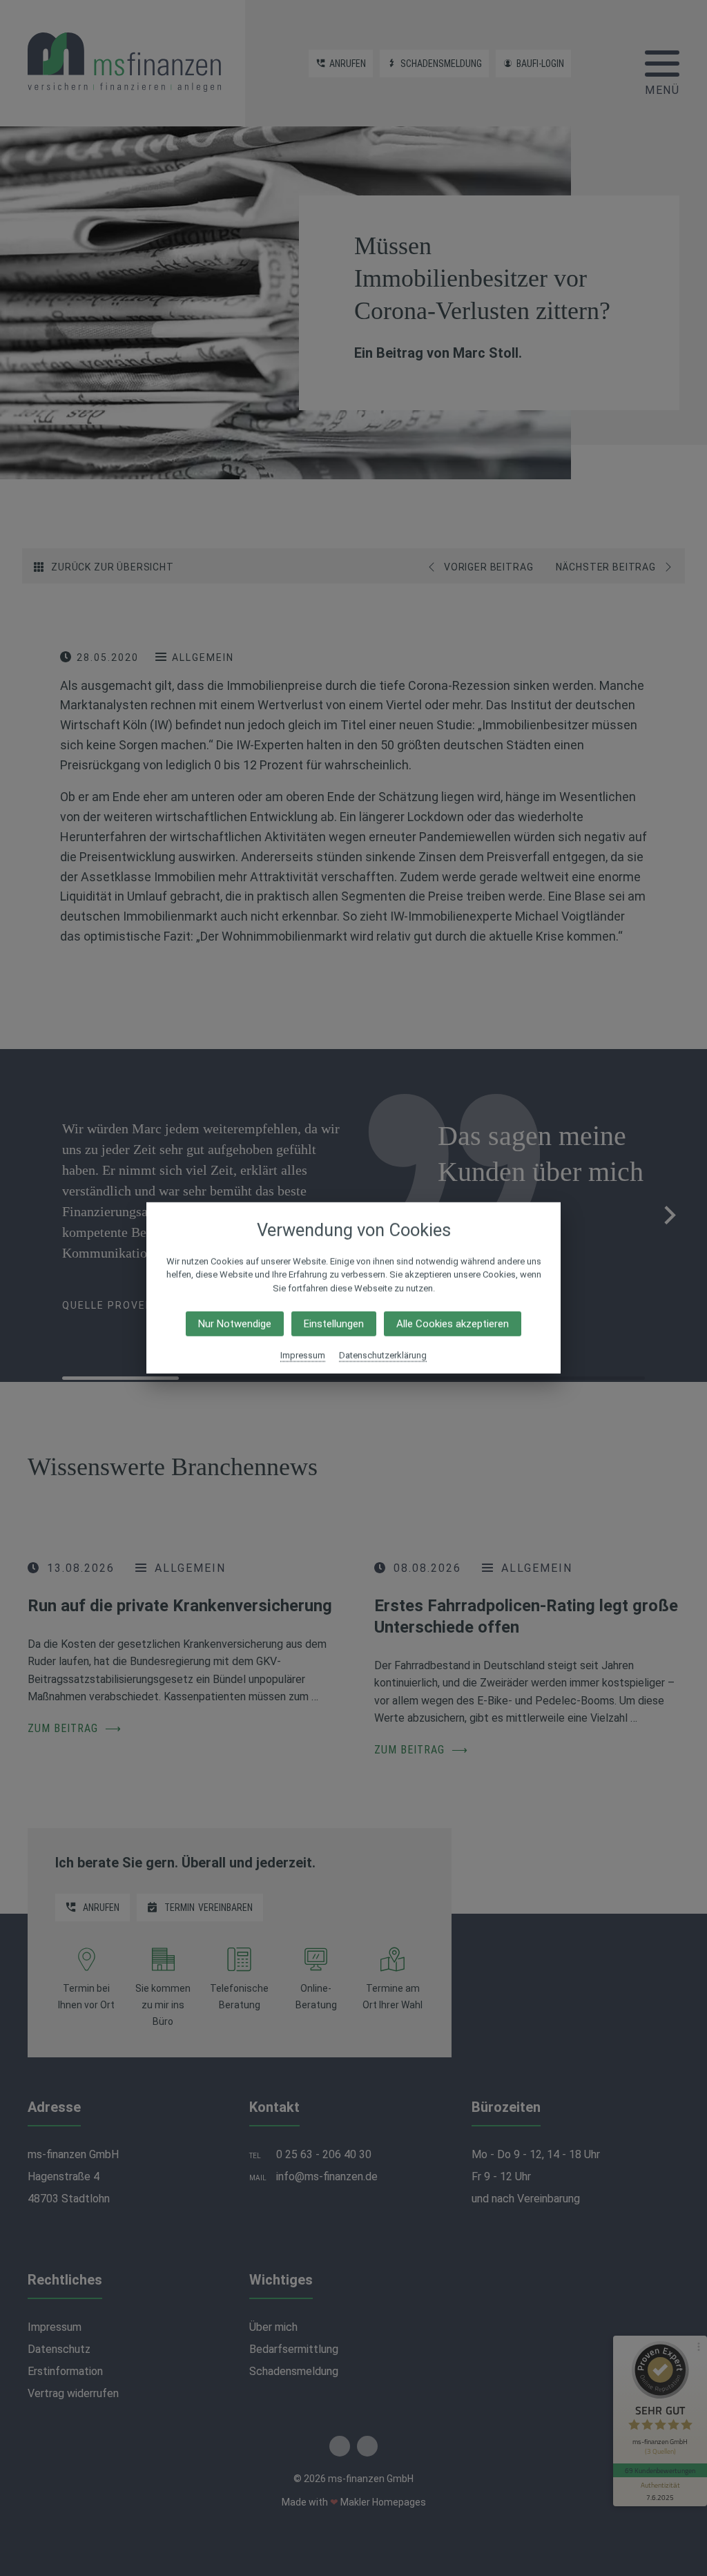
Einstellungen (334, 1324)
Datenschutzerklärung (383, 1355)
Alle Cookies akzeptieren (453, 1324)
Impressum (303, 1355)
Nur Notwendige (235, 1324)
